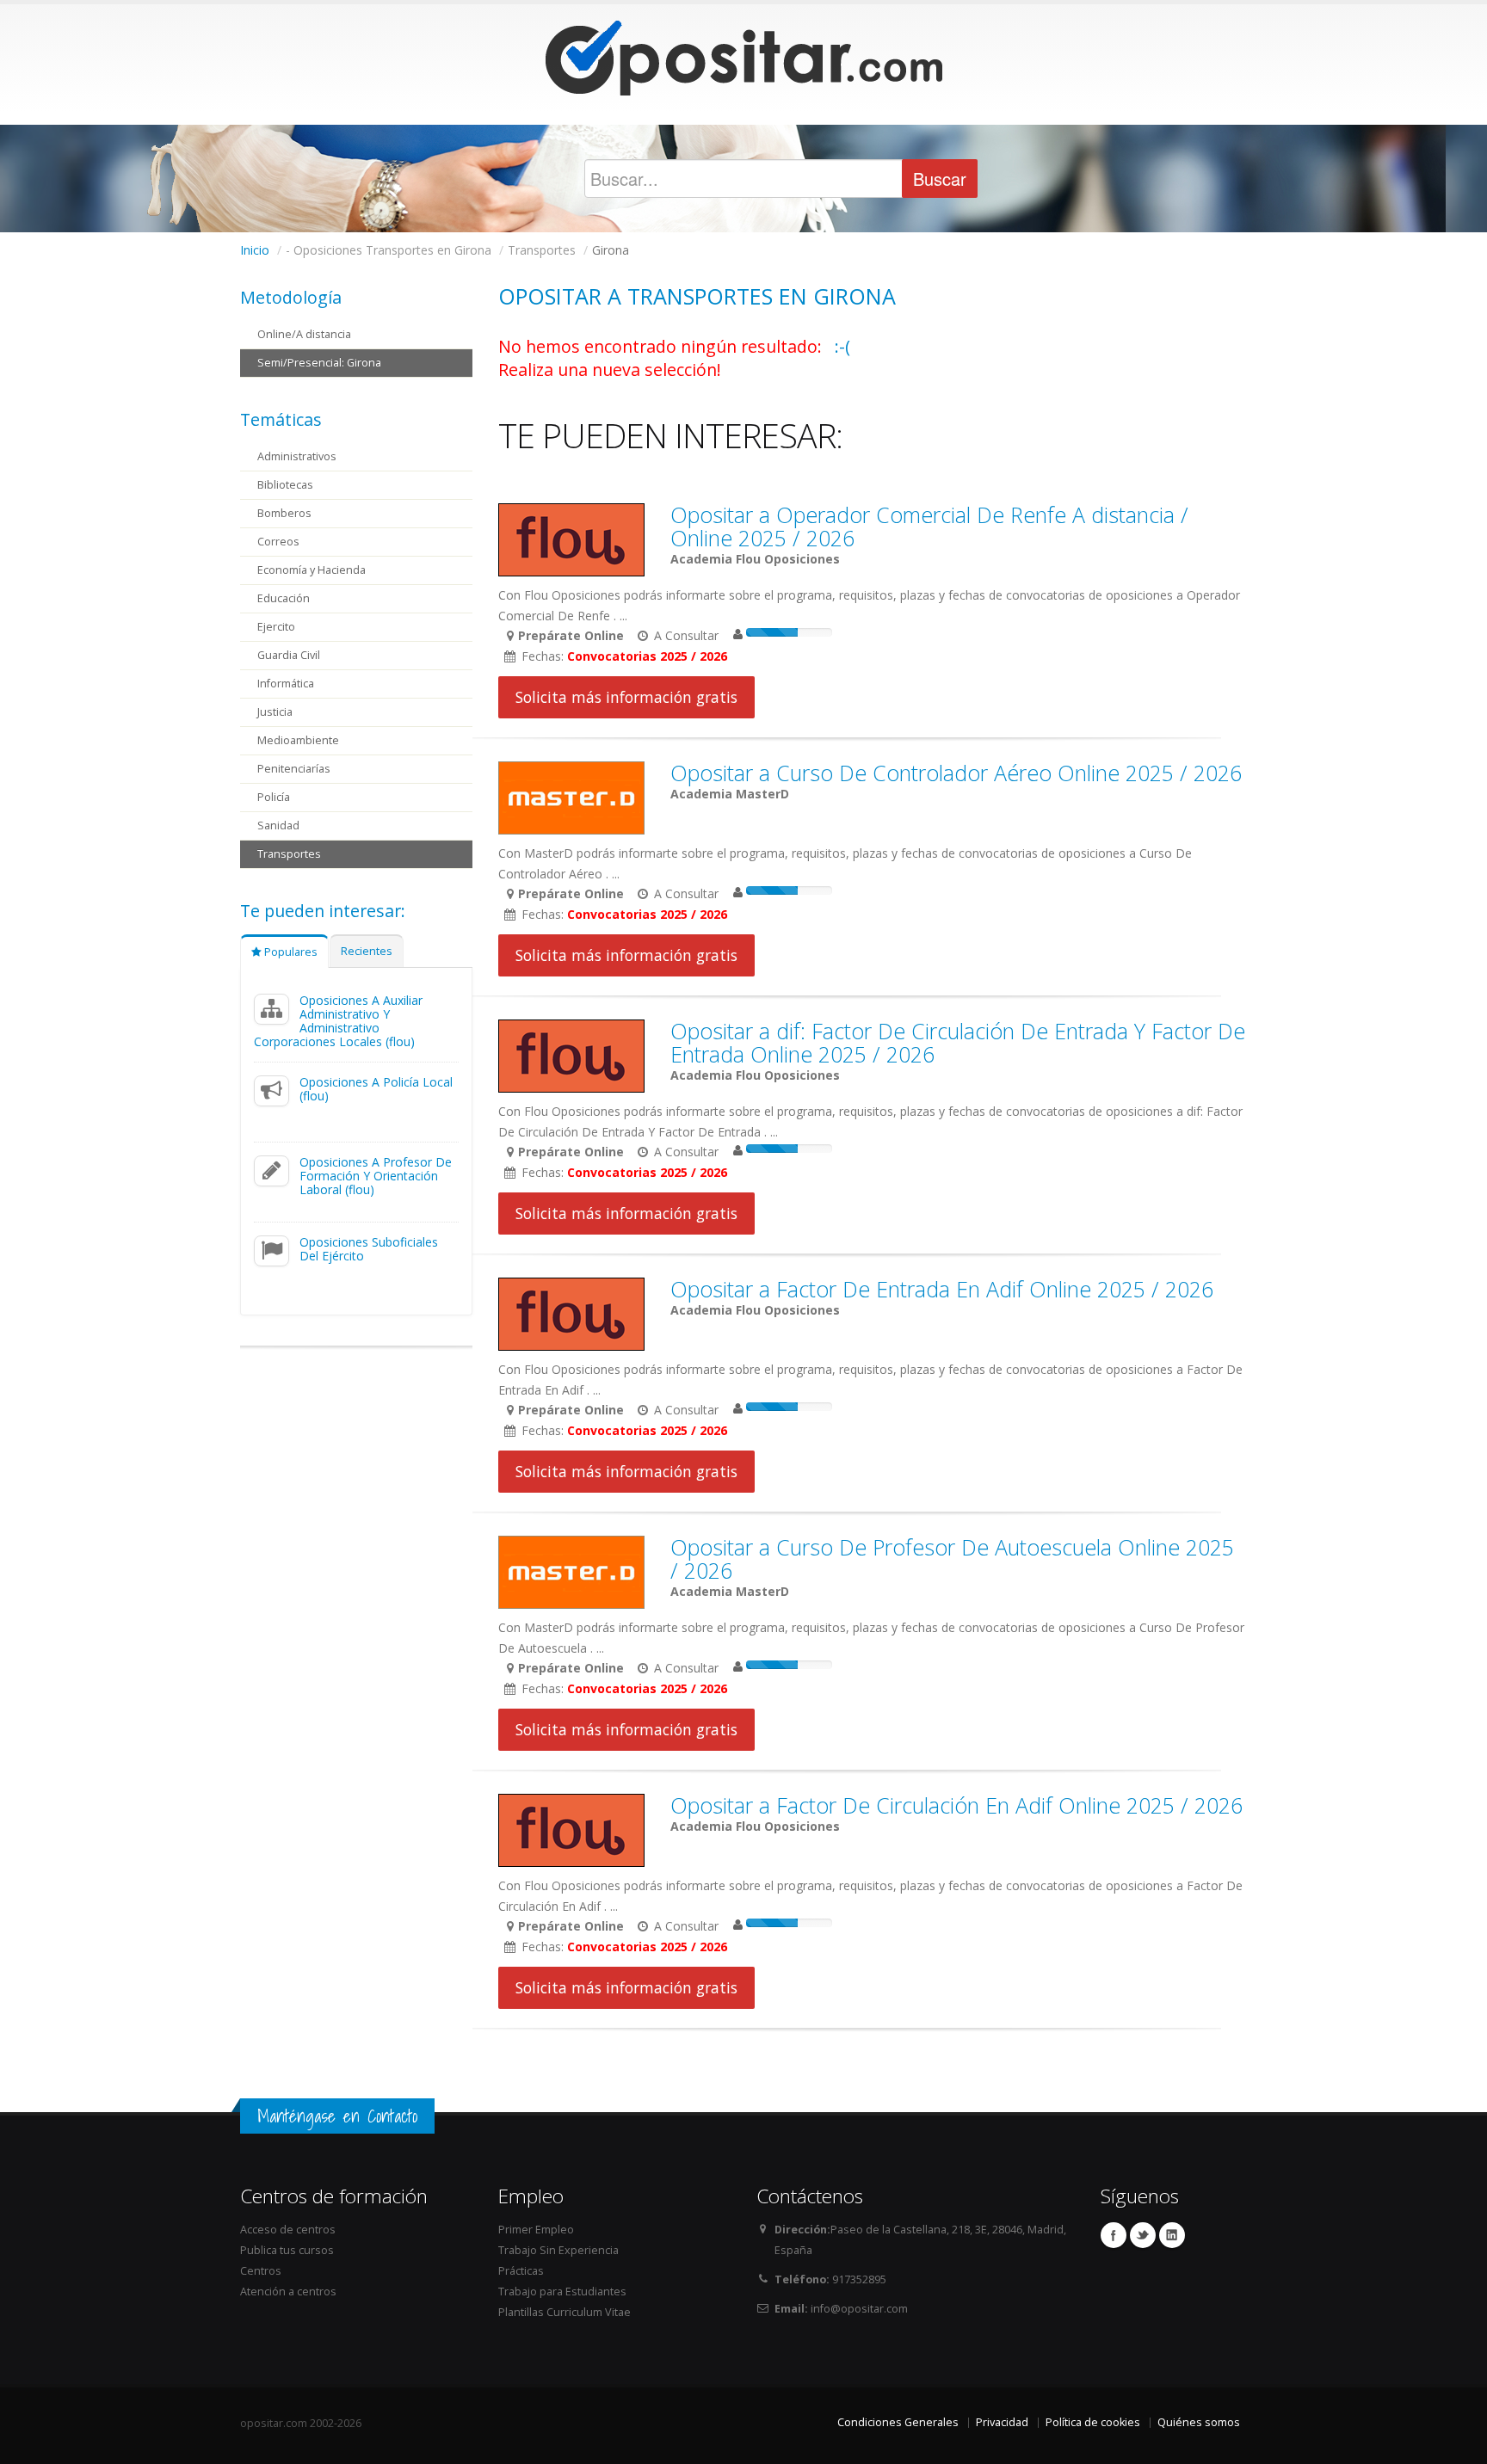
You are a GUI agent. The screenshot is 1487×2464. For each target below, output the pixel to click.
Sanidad (278, 825)
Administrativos (297, 456)
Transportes (289, 854)
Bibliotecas (285, 485)
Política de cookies (1093, 2422)
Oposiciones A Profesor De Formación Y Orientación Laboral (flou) (376, 1176)
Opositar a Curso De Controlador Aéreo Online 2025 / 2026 (956, 773)
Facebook (1114, 2235)
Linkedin (1172, 2235)
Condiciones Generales (898, 2422)
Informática (286, 684)
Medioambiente (298, 740)
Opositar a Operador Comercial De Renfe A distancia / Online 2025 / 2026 (929, 526)
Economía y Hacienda (312, 570)
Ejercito (276, 627)
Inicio (255, 250)
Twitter (1143, 2235)
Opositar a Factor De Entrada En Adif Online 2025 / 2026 (942, 1289)
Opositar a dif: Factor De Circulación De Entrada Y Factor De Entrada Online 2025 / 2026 (958, 1042)
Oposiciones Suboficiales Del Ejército (369, 1249)
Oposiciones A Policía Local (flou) (376, 1089)
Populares (290, 952)
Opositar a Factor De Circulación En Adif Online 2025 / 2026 (956, 1805)
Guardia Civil (289, 655)
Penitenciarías (294, 769)
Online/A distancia (304, 334)
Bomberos (284, 513)
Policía (274, 797)
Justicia (275, 712)
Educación (284, 598)
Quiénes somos (1199, 2422)
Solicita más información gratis (626, 697)
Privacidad (1002, 2422)
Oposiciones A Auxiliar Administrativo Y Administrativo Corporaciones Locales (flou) (338, 1021)
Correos (278, 542)
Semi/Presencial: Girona (319, 363)
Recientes (367, 951)
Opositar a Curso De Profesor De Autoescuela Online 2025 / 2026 (952, 1558)
